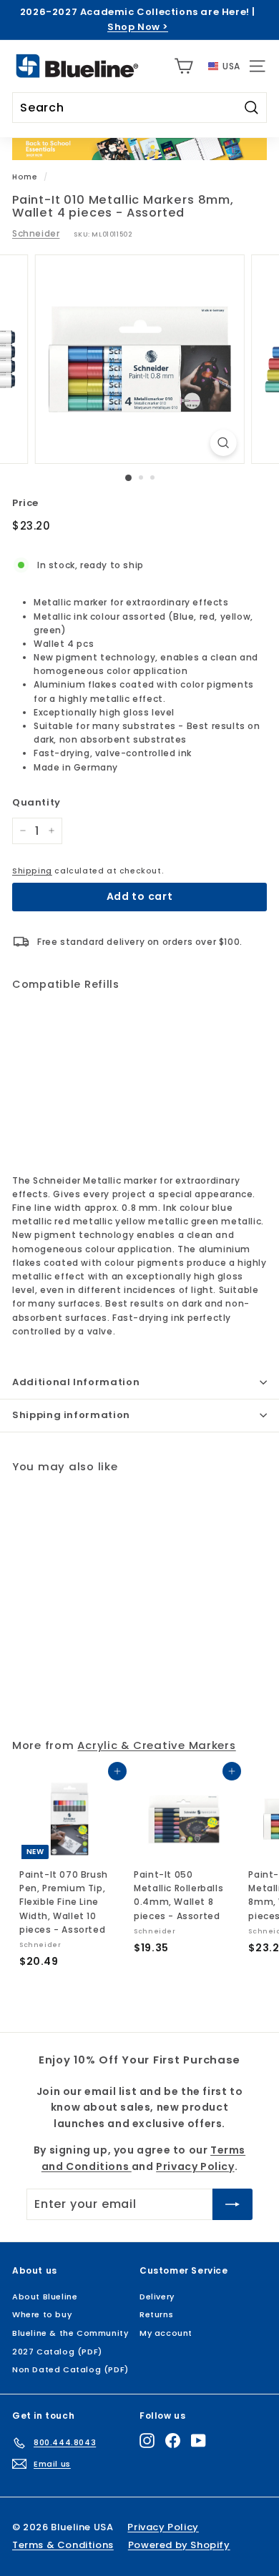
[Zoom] (223, 443)
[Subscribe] (220, 2517)
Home (25, 177)
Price (25, 503)
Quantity (36, 802)
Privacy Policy (170, 2466)
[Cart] (183, 66)
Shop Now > (138, 27)
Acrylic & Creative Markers (156, 1745)
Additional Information (76, 1382)
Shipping (32, 871)
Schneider (36, 233)
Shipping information (71, 1415)
